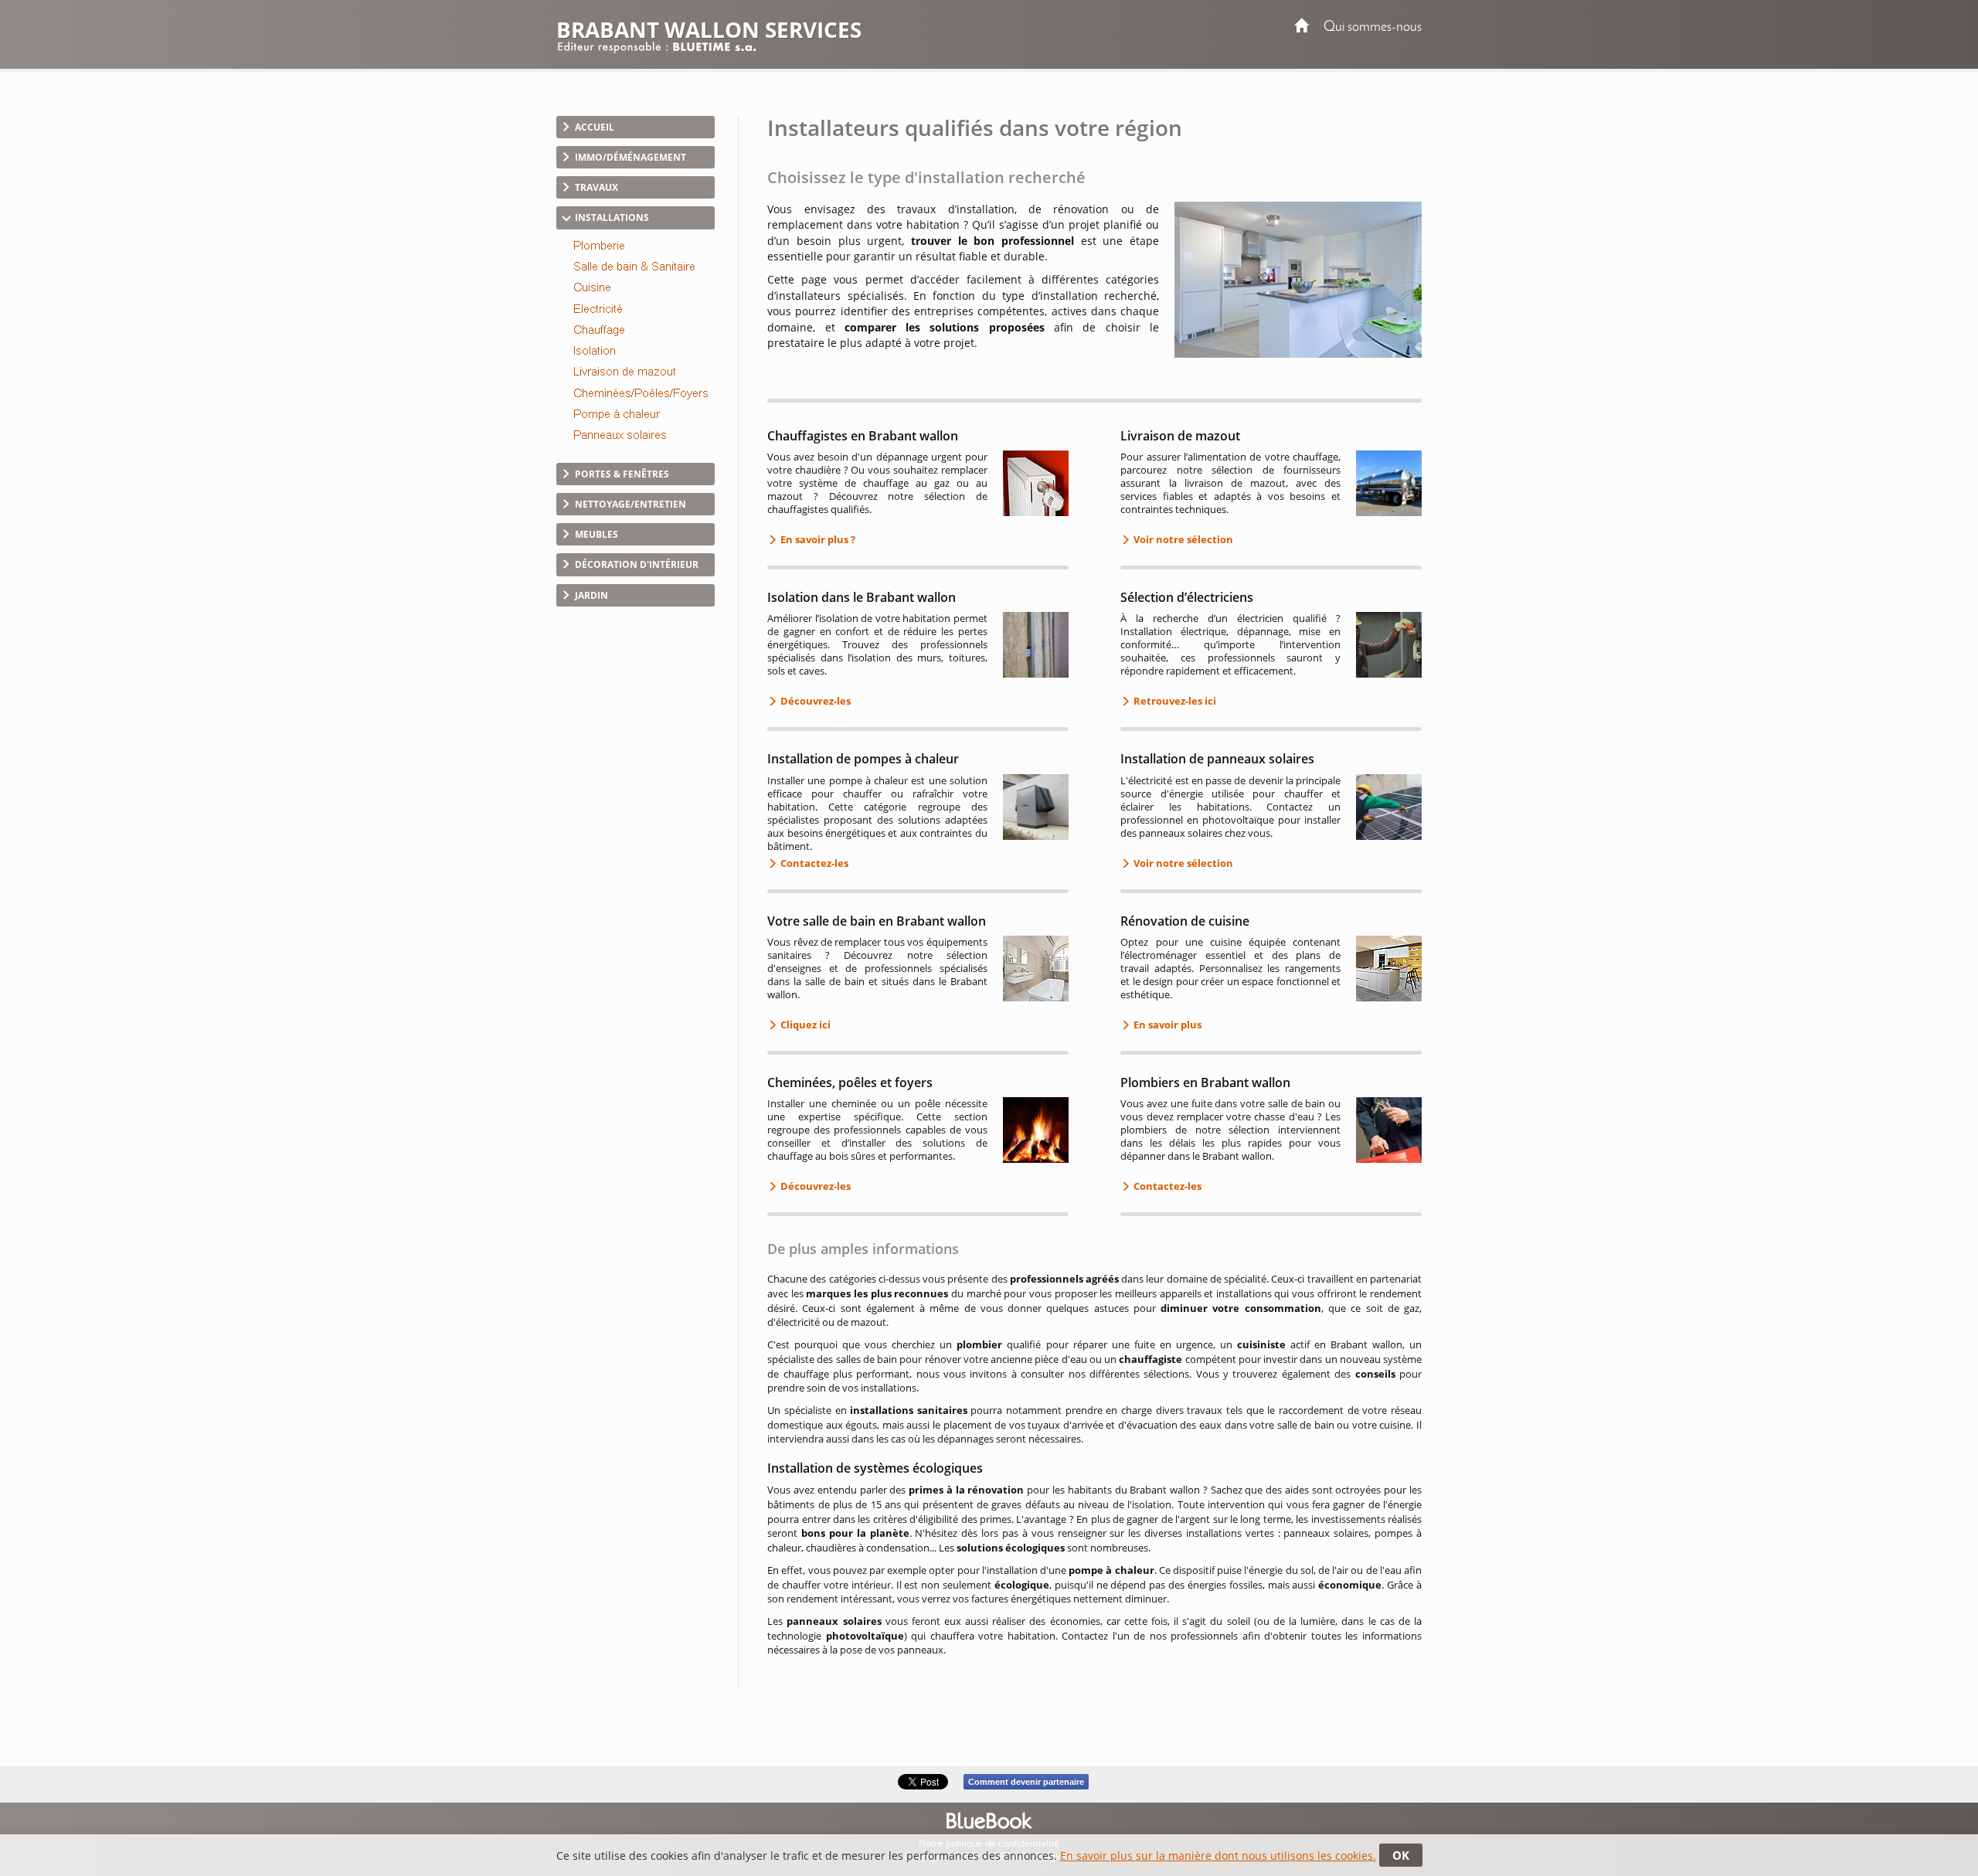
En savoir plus (1166, 1025)
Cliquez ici (804, 1025)
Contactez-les (813, 863)
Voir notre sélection (1182, 539)
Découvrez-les (814, 701)
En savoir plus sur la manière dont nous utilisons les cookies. (1218, 1856)
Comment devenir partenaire (1026, 1782)
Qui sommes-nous (1373, 27)
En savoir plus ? (817, 539)
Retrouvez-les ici (1174, 701)
